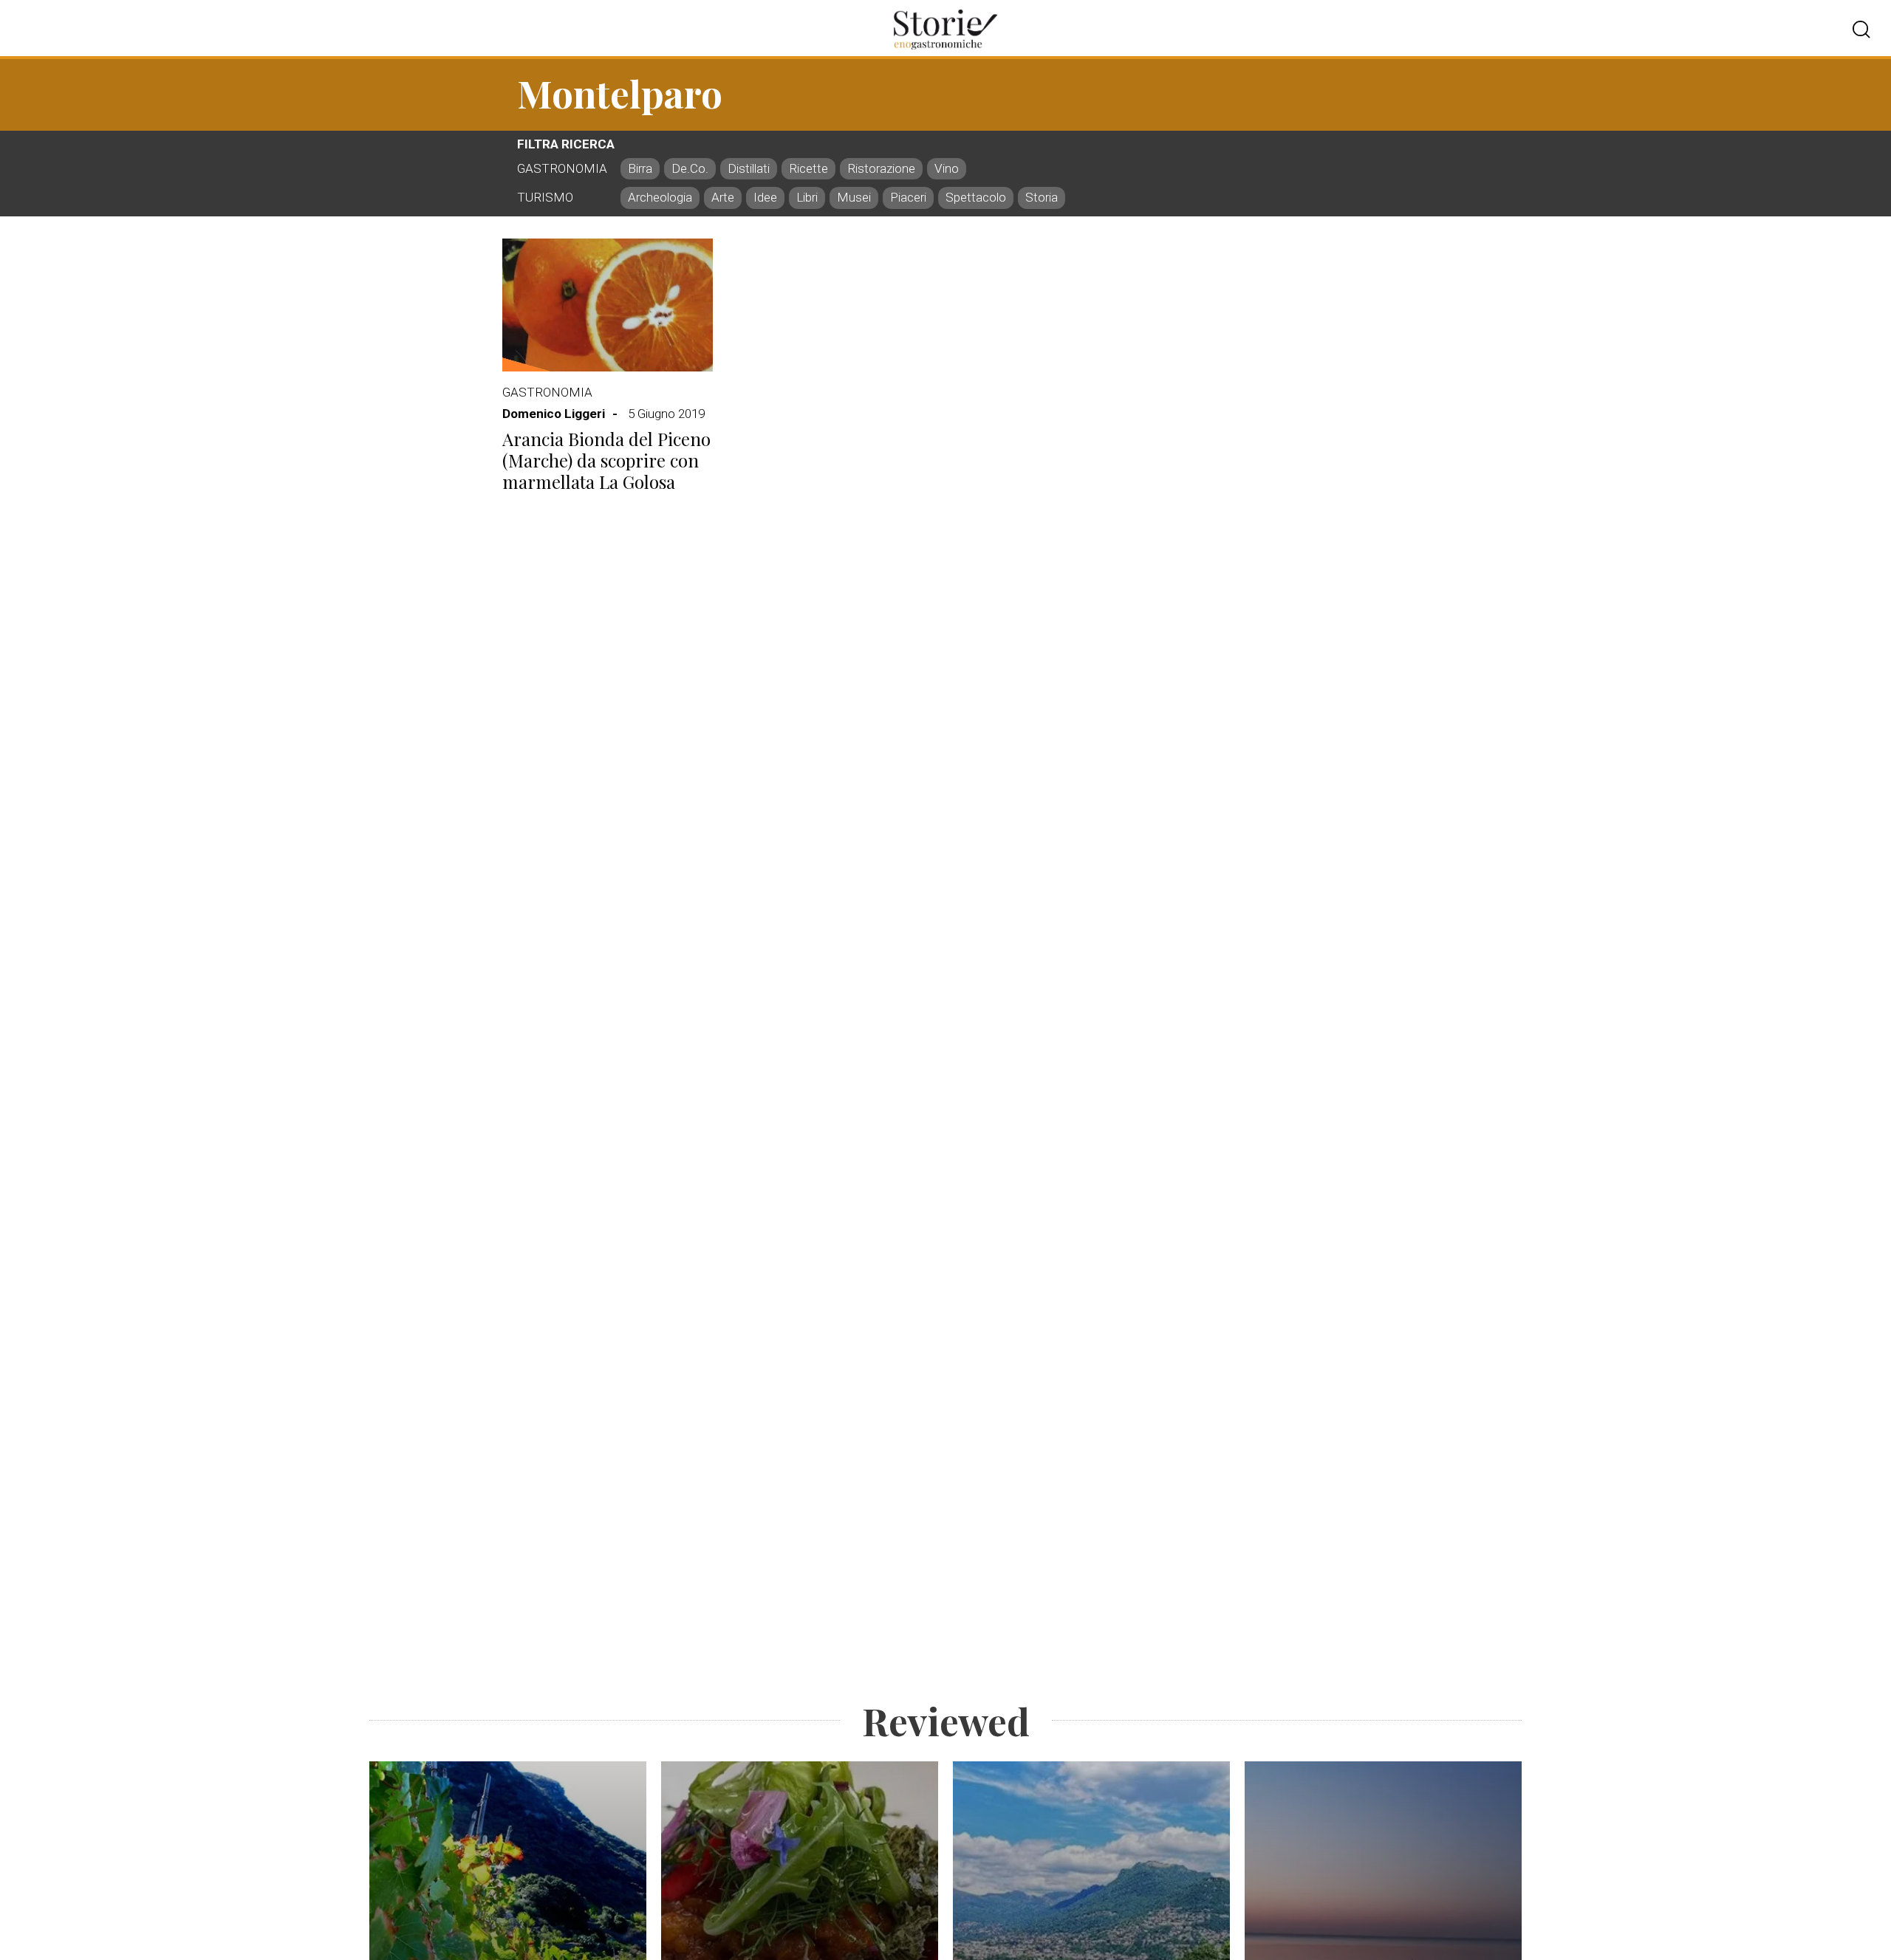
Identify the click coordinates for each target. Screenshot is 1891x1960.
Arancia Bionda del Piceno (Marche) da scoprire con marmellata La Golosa (606, 460)
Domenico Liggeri (554, 414)
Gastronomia (547, 392)
